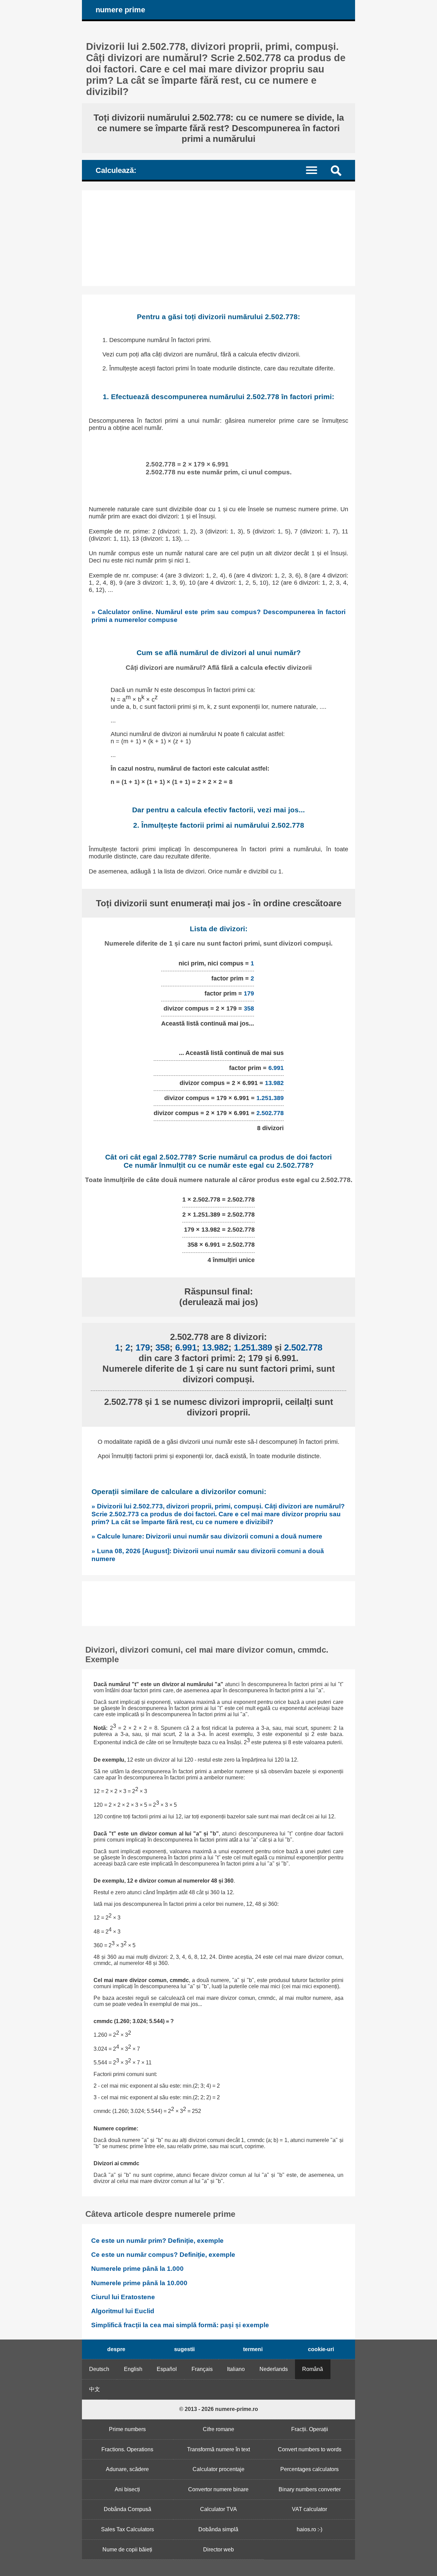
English (133, 2369)
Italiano (236, 2369)
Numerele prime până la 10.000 (139, 2283)
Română (313, 2369)
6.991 (276, 1068)
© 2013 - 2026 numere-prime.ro (219, 2409)
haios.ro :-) (309, 2529)
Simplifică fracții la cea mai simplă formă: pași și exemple (180, 2325)
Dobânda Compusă (128, 2509)
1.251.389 (270, 1098)
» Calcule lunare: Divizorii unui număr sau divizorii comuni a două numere (207, 1536)
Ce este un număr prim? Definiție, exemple (157, 2241)
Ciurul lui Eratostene (123, 2297)
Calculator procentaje (218, 2469)
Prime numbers (127, 2429)
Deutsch (99, 2369)
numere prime (120, 10)
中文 (95, 2389)
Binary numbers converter (310, 2489)
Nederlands (274, 2369)
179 (249, 993)
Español (167, 2369)
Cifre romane (218, 2429)
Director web (218, 2550)
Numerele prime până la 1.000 (137, 2269)
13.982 (274, 1083)
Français (202, 2369)
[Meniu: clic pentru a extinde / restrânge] (316, 170)
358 (249, 1008)
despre (116, 2349)
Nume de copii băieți (127, 2550)
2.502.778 (270, 1113)
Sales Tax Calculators (128, 2529)
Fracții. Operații (310, 2429)
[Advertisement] (218, 238)
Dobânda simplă (218, 2529)
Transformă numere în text (218, 2449)
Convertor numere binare (218, 2489)
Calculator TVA (218, 2509)
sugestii (184, 2349)
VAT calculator (309, 2509)
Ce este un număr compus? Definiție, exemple (163, 2255)
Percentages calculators (309, 2469)
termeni (253, 2349)
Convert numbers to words (310, 2449)
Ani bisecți (127, 2489)
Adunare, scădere (127, 2469)
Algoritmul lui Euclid (123, 2311)
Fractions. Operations (127, 2449)
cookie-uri (321, 2349)
